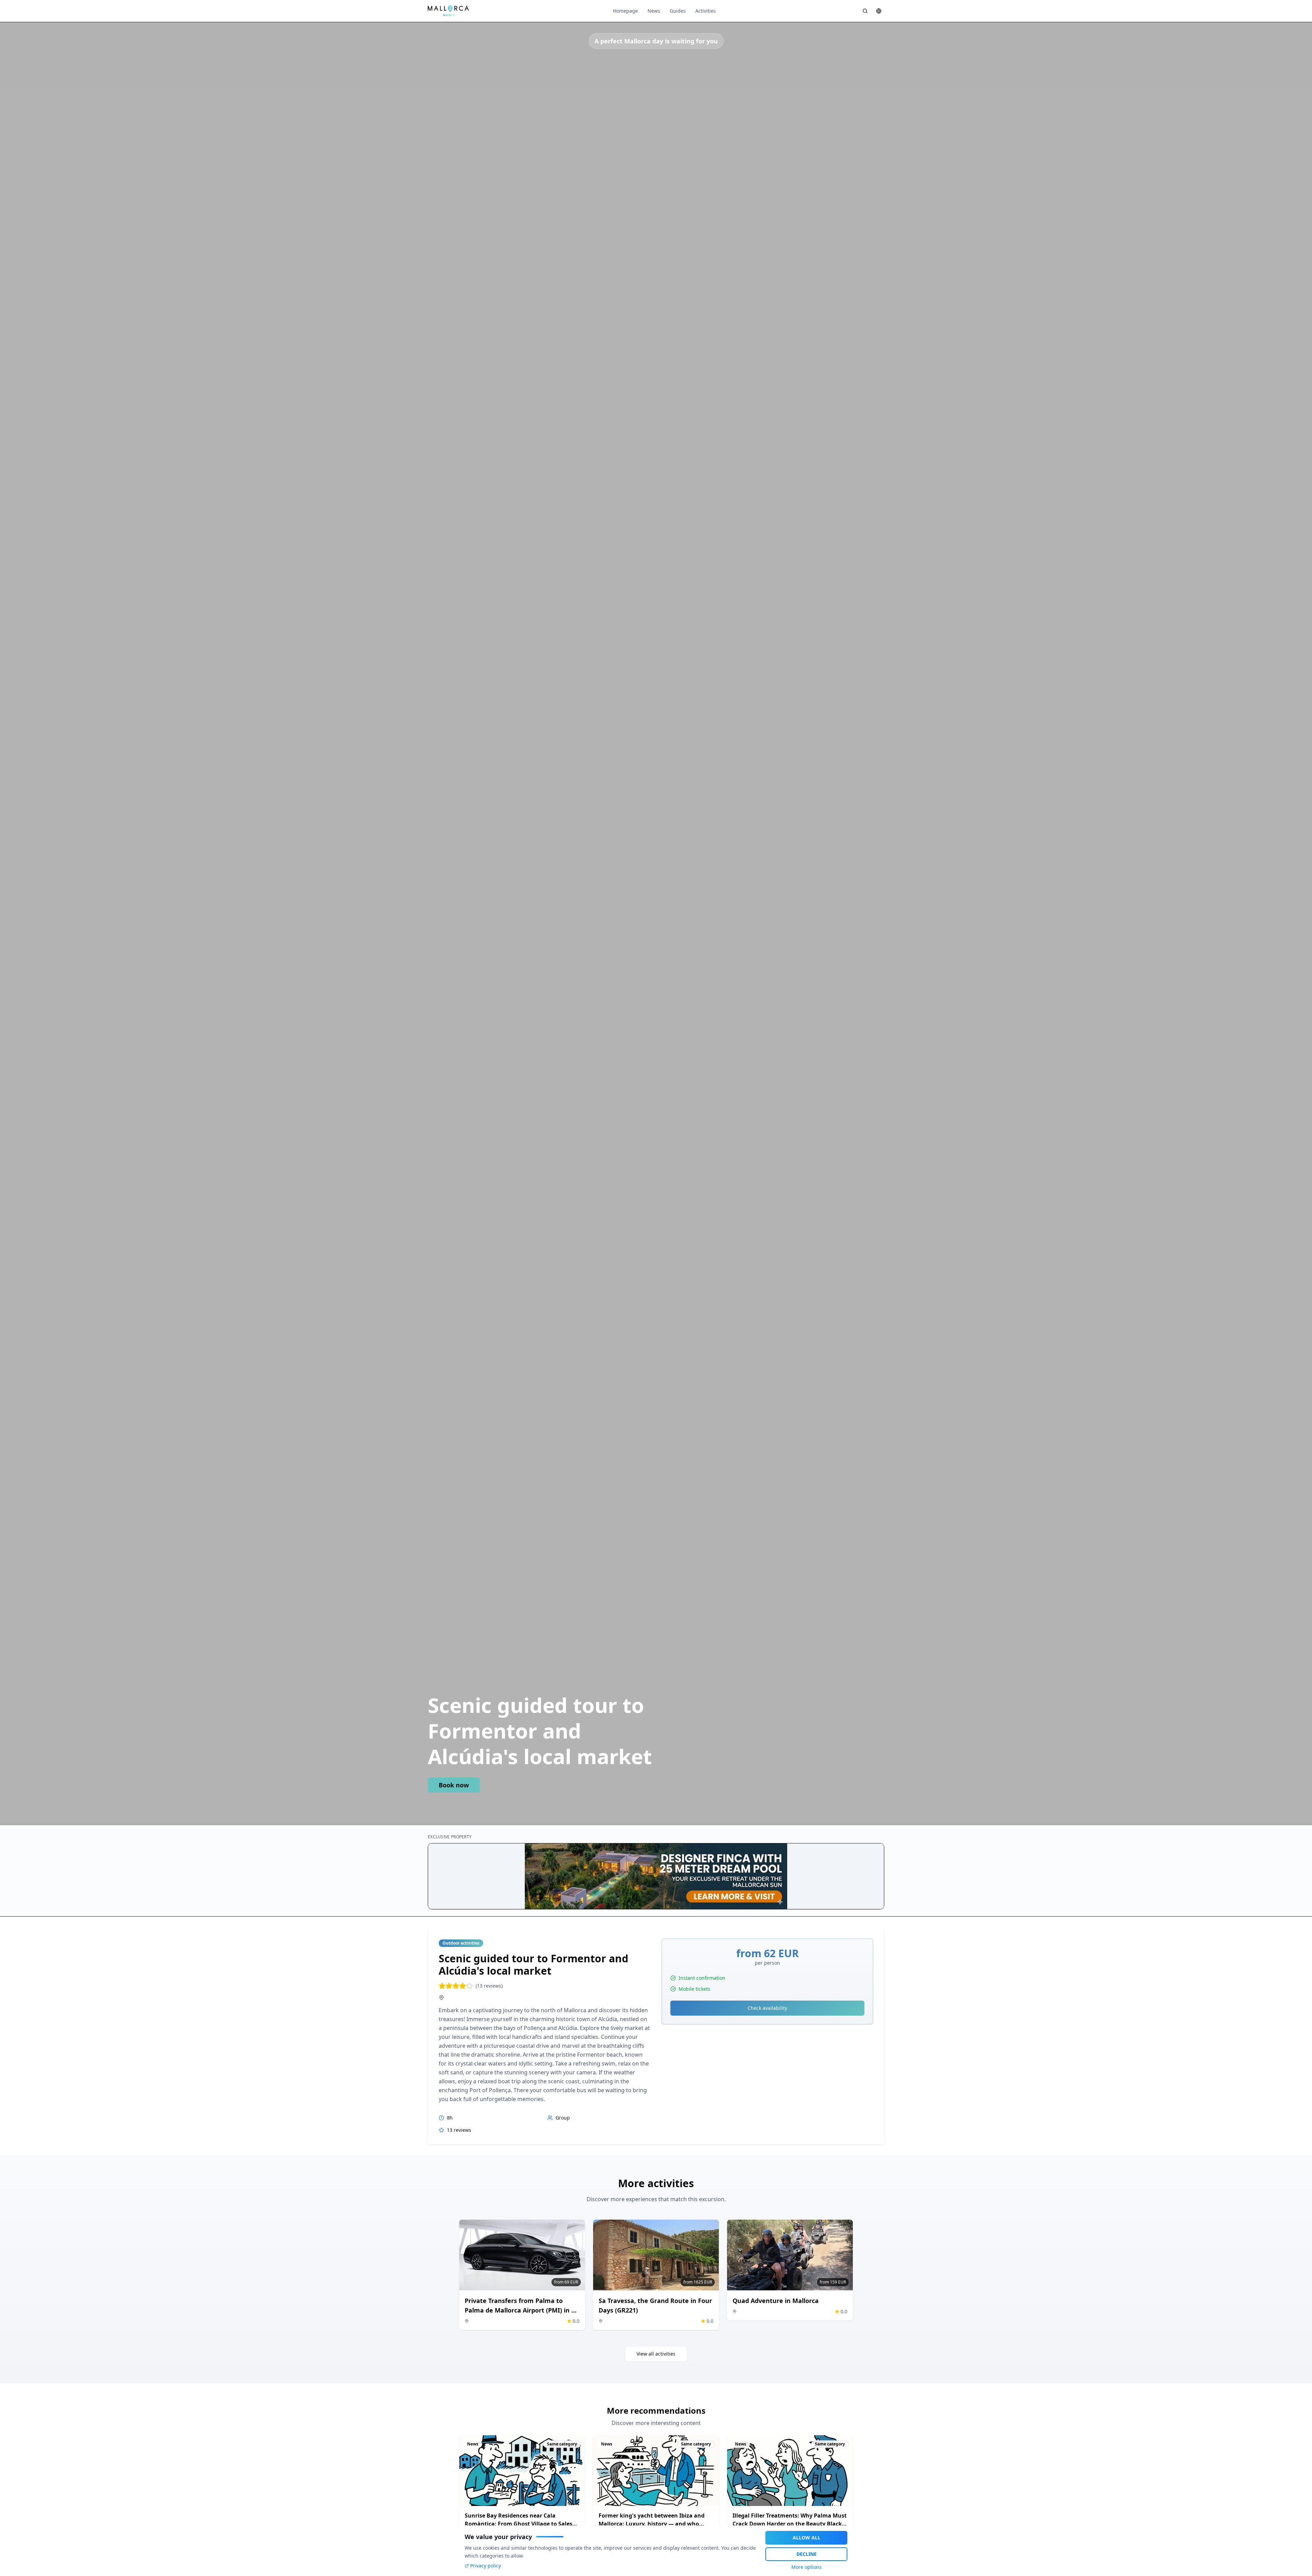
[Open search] (865, 11)
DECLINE (807, 2554)
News (654, 11)
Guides (678, 11)
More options (807, 2567)
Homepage (625, 11)
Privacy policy (486, 2566)
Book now (454, 1785)
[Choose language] (879, 11)
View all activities (656, 2354)
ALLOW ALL (807, 2538)
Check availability (767, 2008)
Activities (706, 11)
